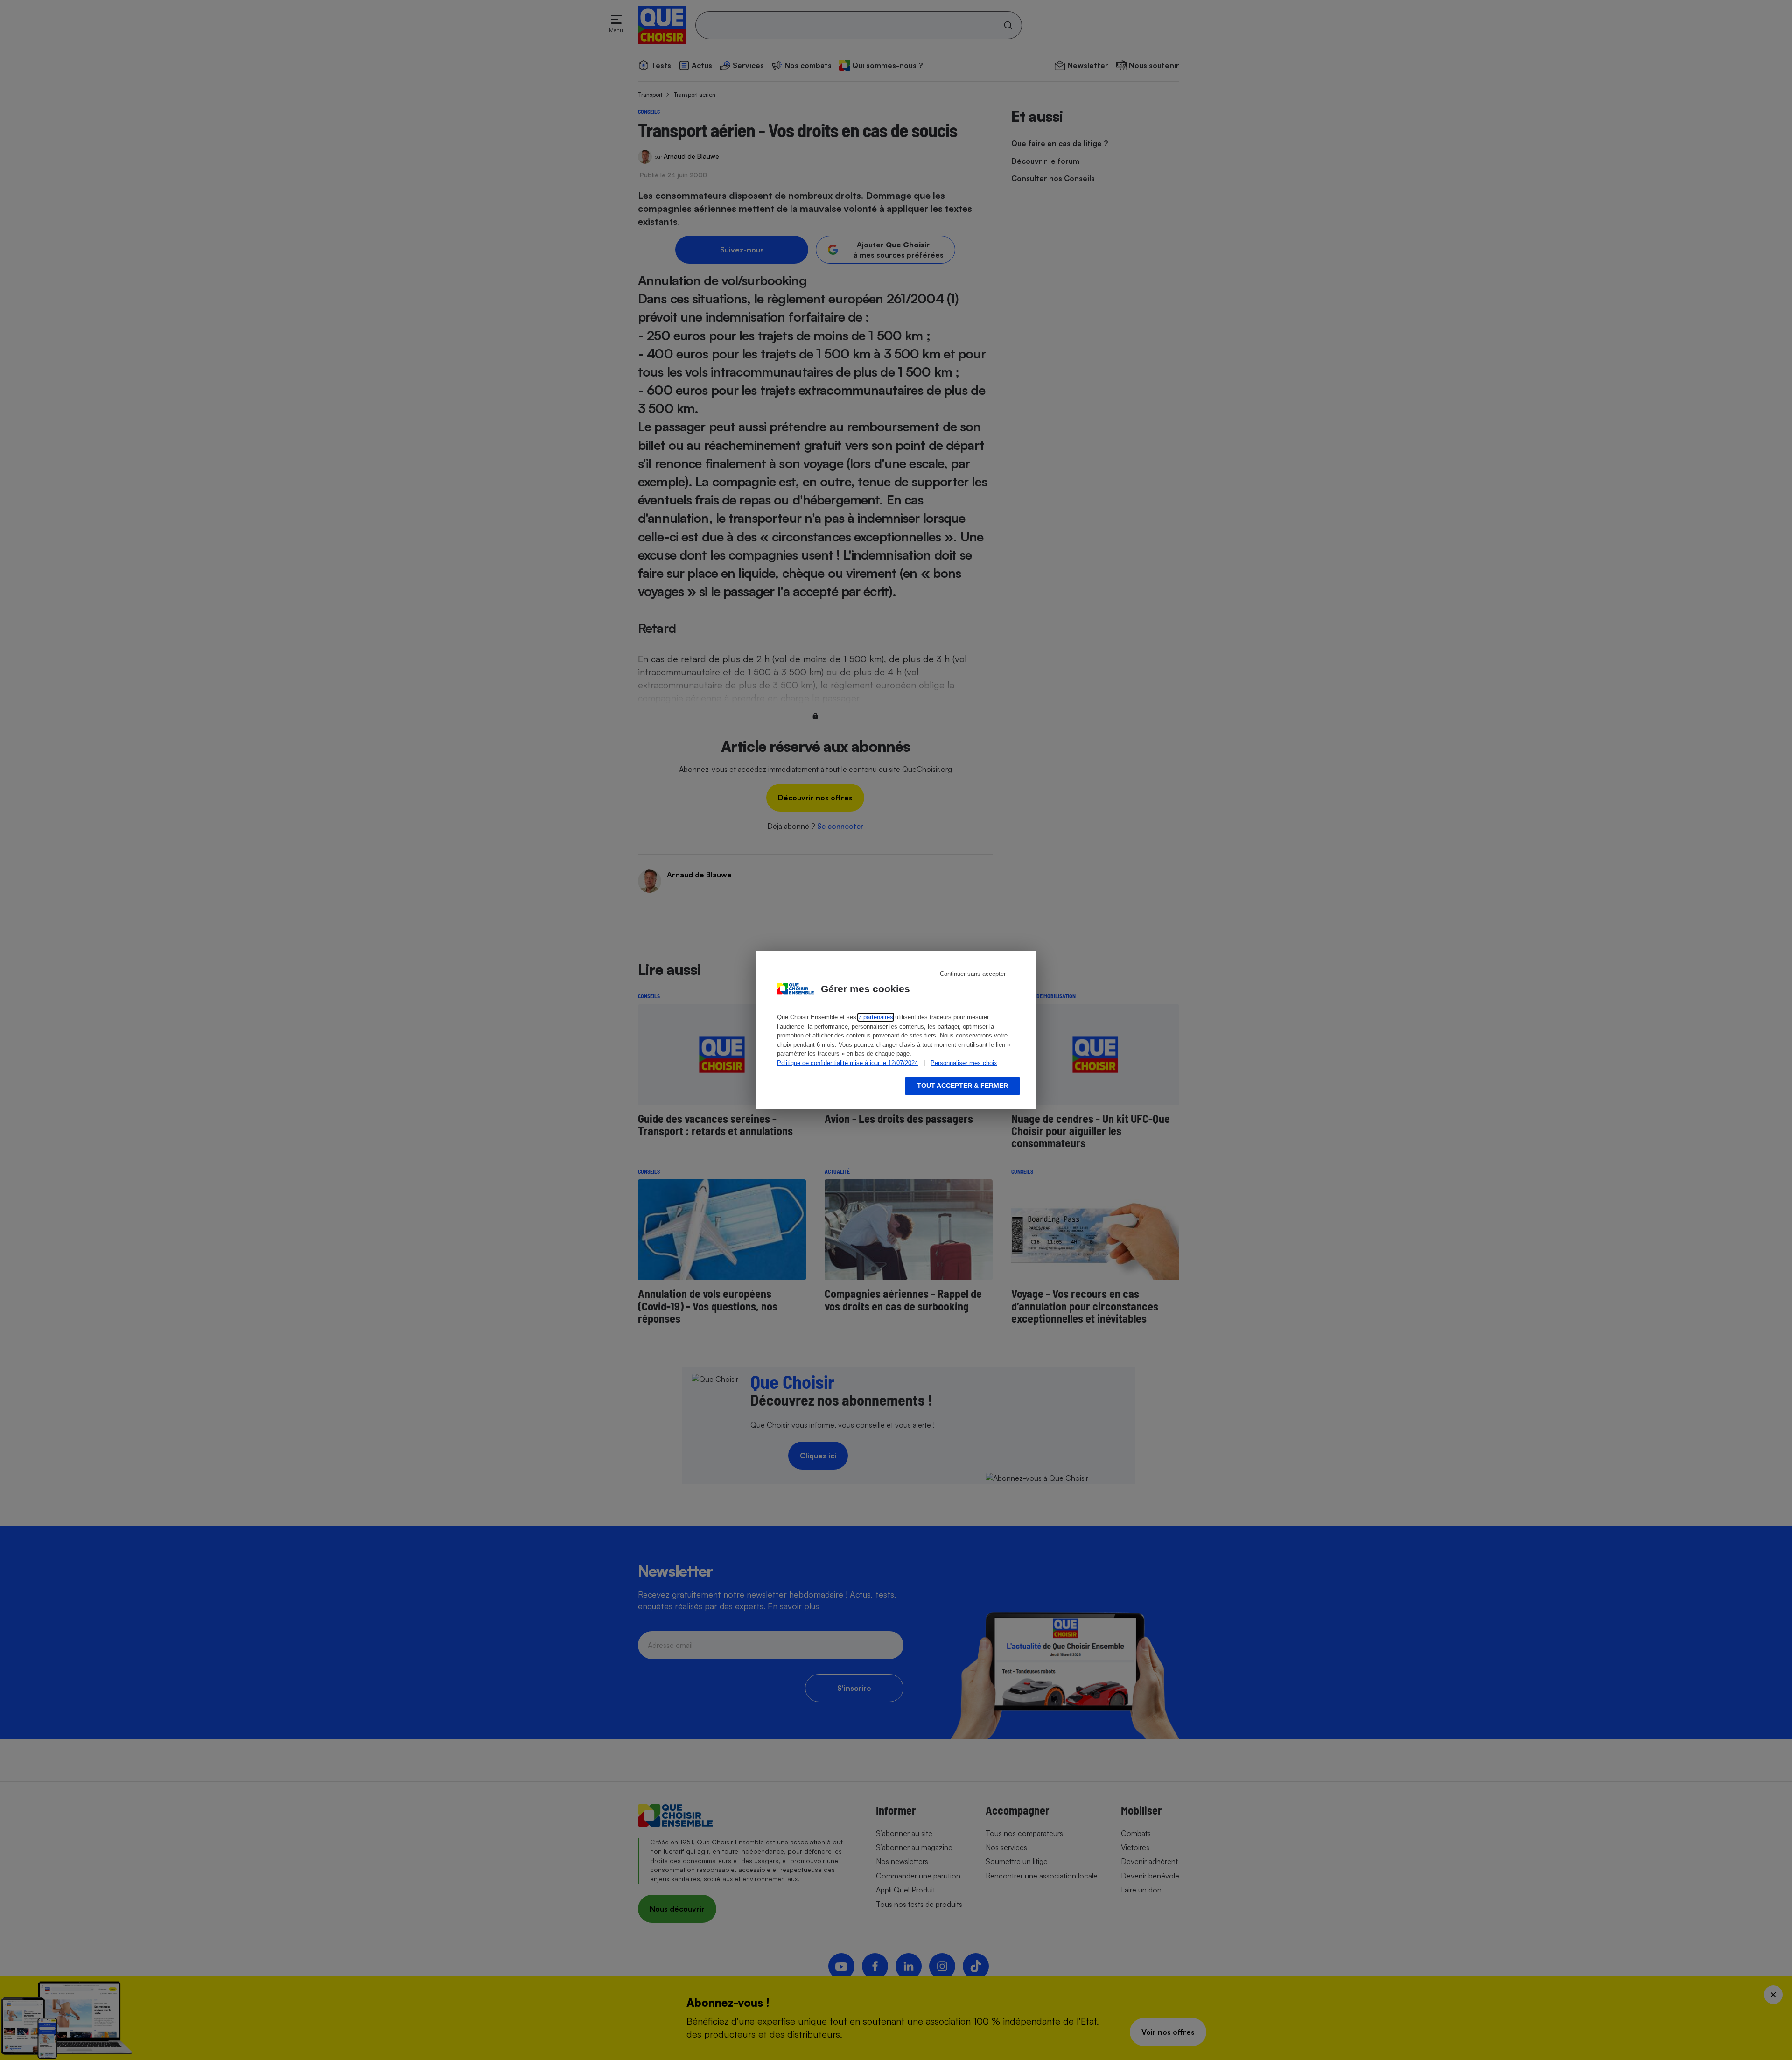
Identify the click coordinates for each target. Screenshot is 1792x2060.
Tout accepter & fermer (962, 1086)
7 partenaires (876, 1017)
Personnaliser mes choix (964, 1063)
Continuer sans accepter (973, 974)
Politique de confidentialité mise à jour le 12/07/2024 (847, 1063)
